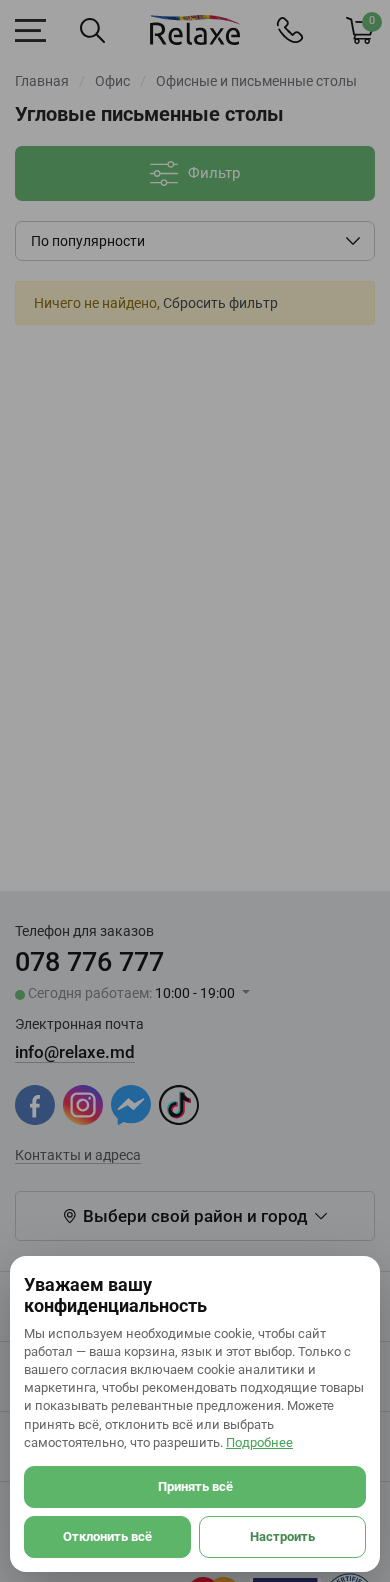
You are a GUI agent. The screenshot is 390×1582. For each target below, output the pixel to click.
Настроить (282, 1536)
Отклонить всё (107, 1536)
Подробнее (259, 1442)
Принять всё (195, 1486)
